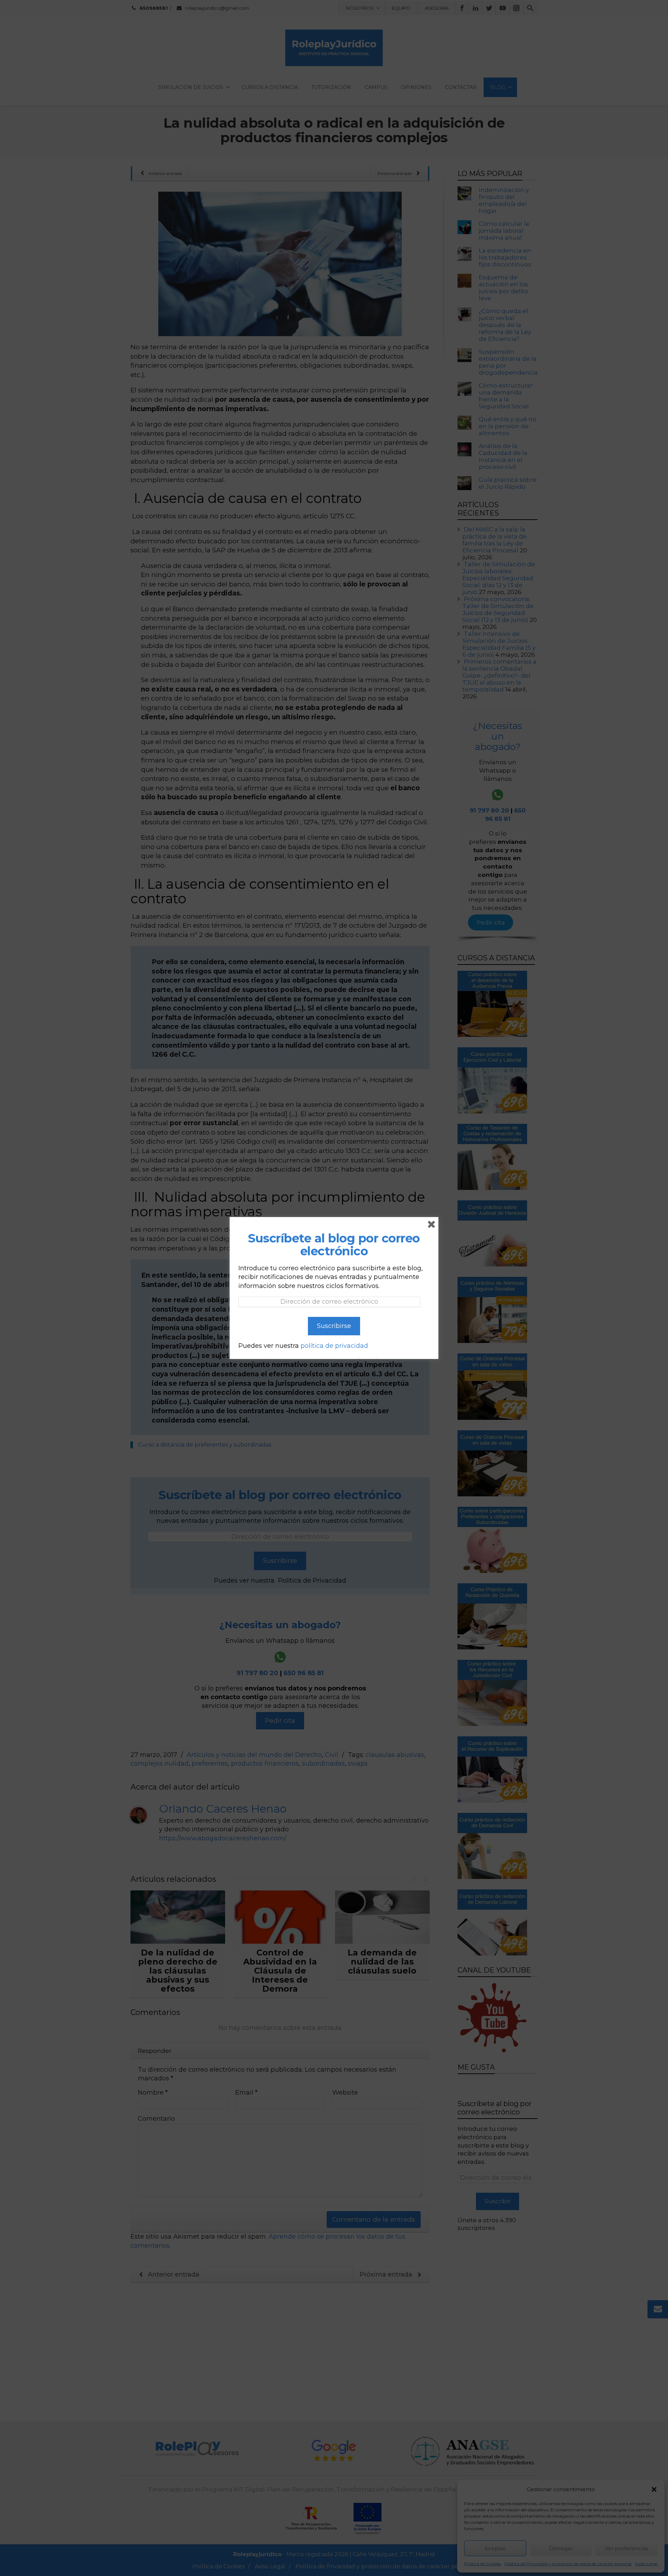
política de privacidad (334, 1346)
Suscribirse (334, 1326)
